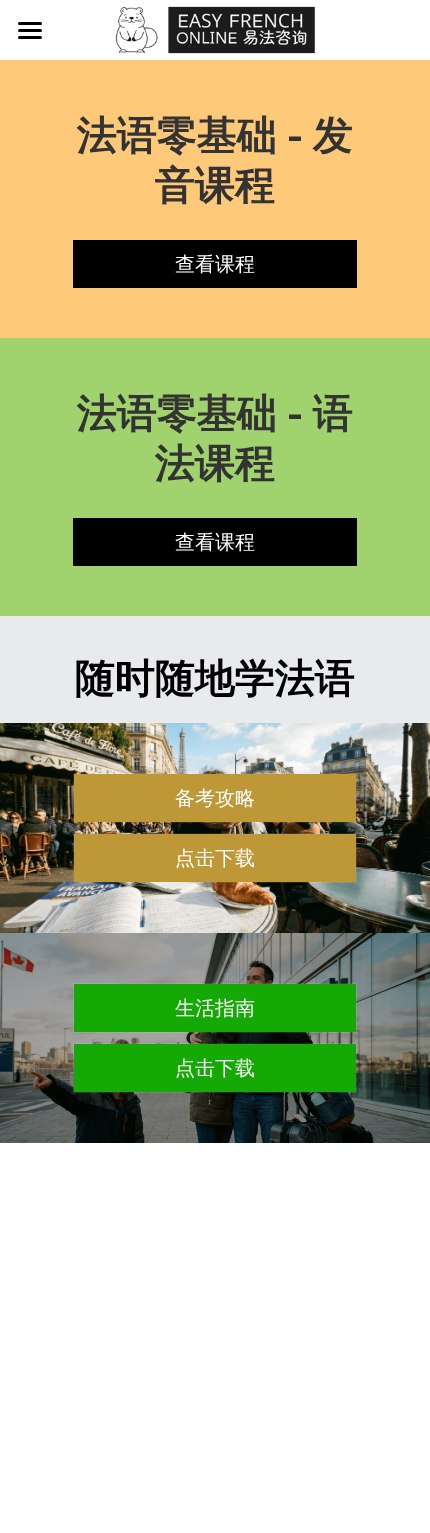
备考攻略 (215, 798)
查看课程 (215, 264)
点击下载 (215, 858)
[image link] (215, 28)
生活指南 (215, 1008)
